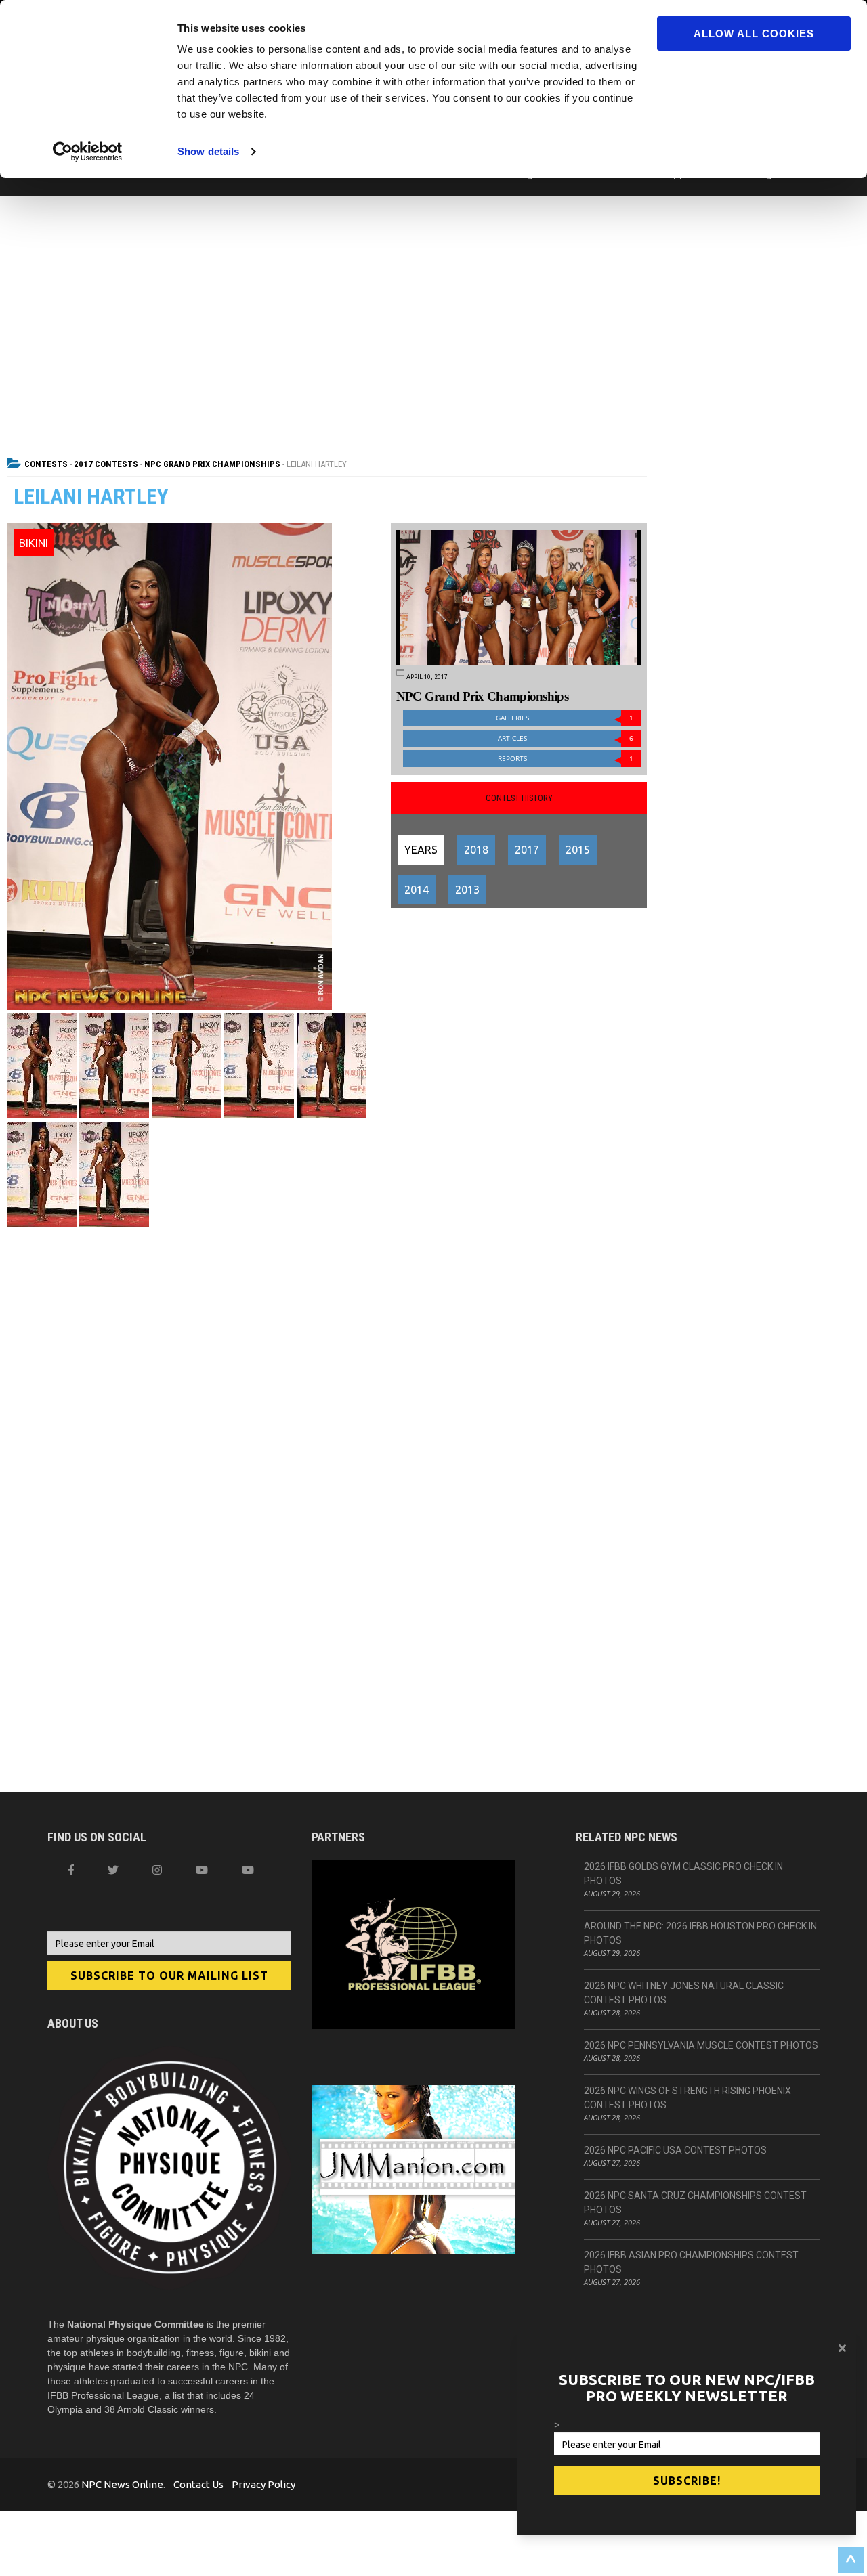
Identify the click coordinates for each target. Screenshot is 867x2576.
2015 (578, 850)
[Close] (842, 2348)
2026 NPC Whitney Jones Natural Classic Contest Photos (684, 1993)
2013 (467, 890)
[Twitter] (113, 1870)
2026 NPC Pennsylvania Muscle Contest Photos (701, 2045)
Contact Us (198, 2484)
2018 (476, 850)
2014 (417, 890)
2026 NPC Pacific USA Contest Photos (675, 2150)
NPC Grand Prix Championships (212, 464)
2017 (527, 850)
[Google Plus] (202, 1870)
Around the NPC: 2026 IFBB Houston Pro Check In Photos (700, 1933)
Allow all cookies (754, 34)
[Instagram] (157, 1870)
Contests (46, 464)
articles (566, 738)
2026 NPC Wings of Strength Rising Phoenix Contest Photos (688, 2098)
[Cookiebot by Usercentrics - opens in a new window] (88, 152)
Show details (208, 151)
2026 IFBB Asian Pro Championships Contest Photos (691, 2262)
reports (566, 759)
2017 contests (106, 464)
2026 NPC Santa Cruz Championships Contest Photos (695, 2203)
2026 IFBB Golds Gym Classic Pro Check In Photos (683, 1874)
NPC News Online (122, 2484)
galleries (565, 718)
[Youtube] (248, 1870)
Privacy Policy (263, 2484)
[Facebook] (71, 1870)
